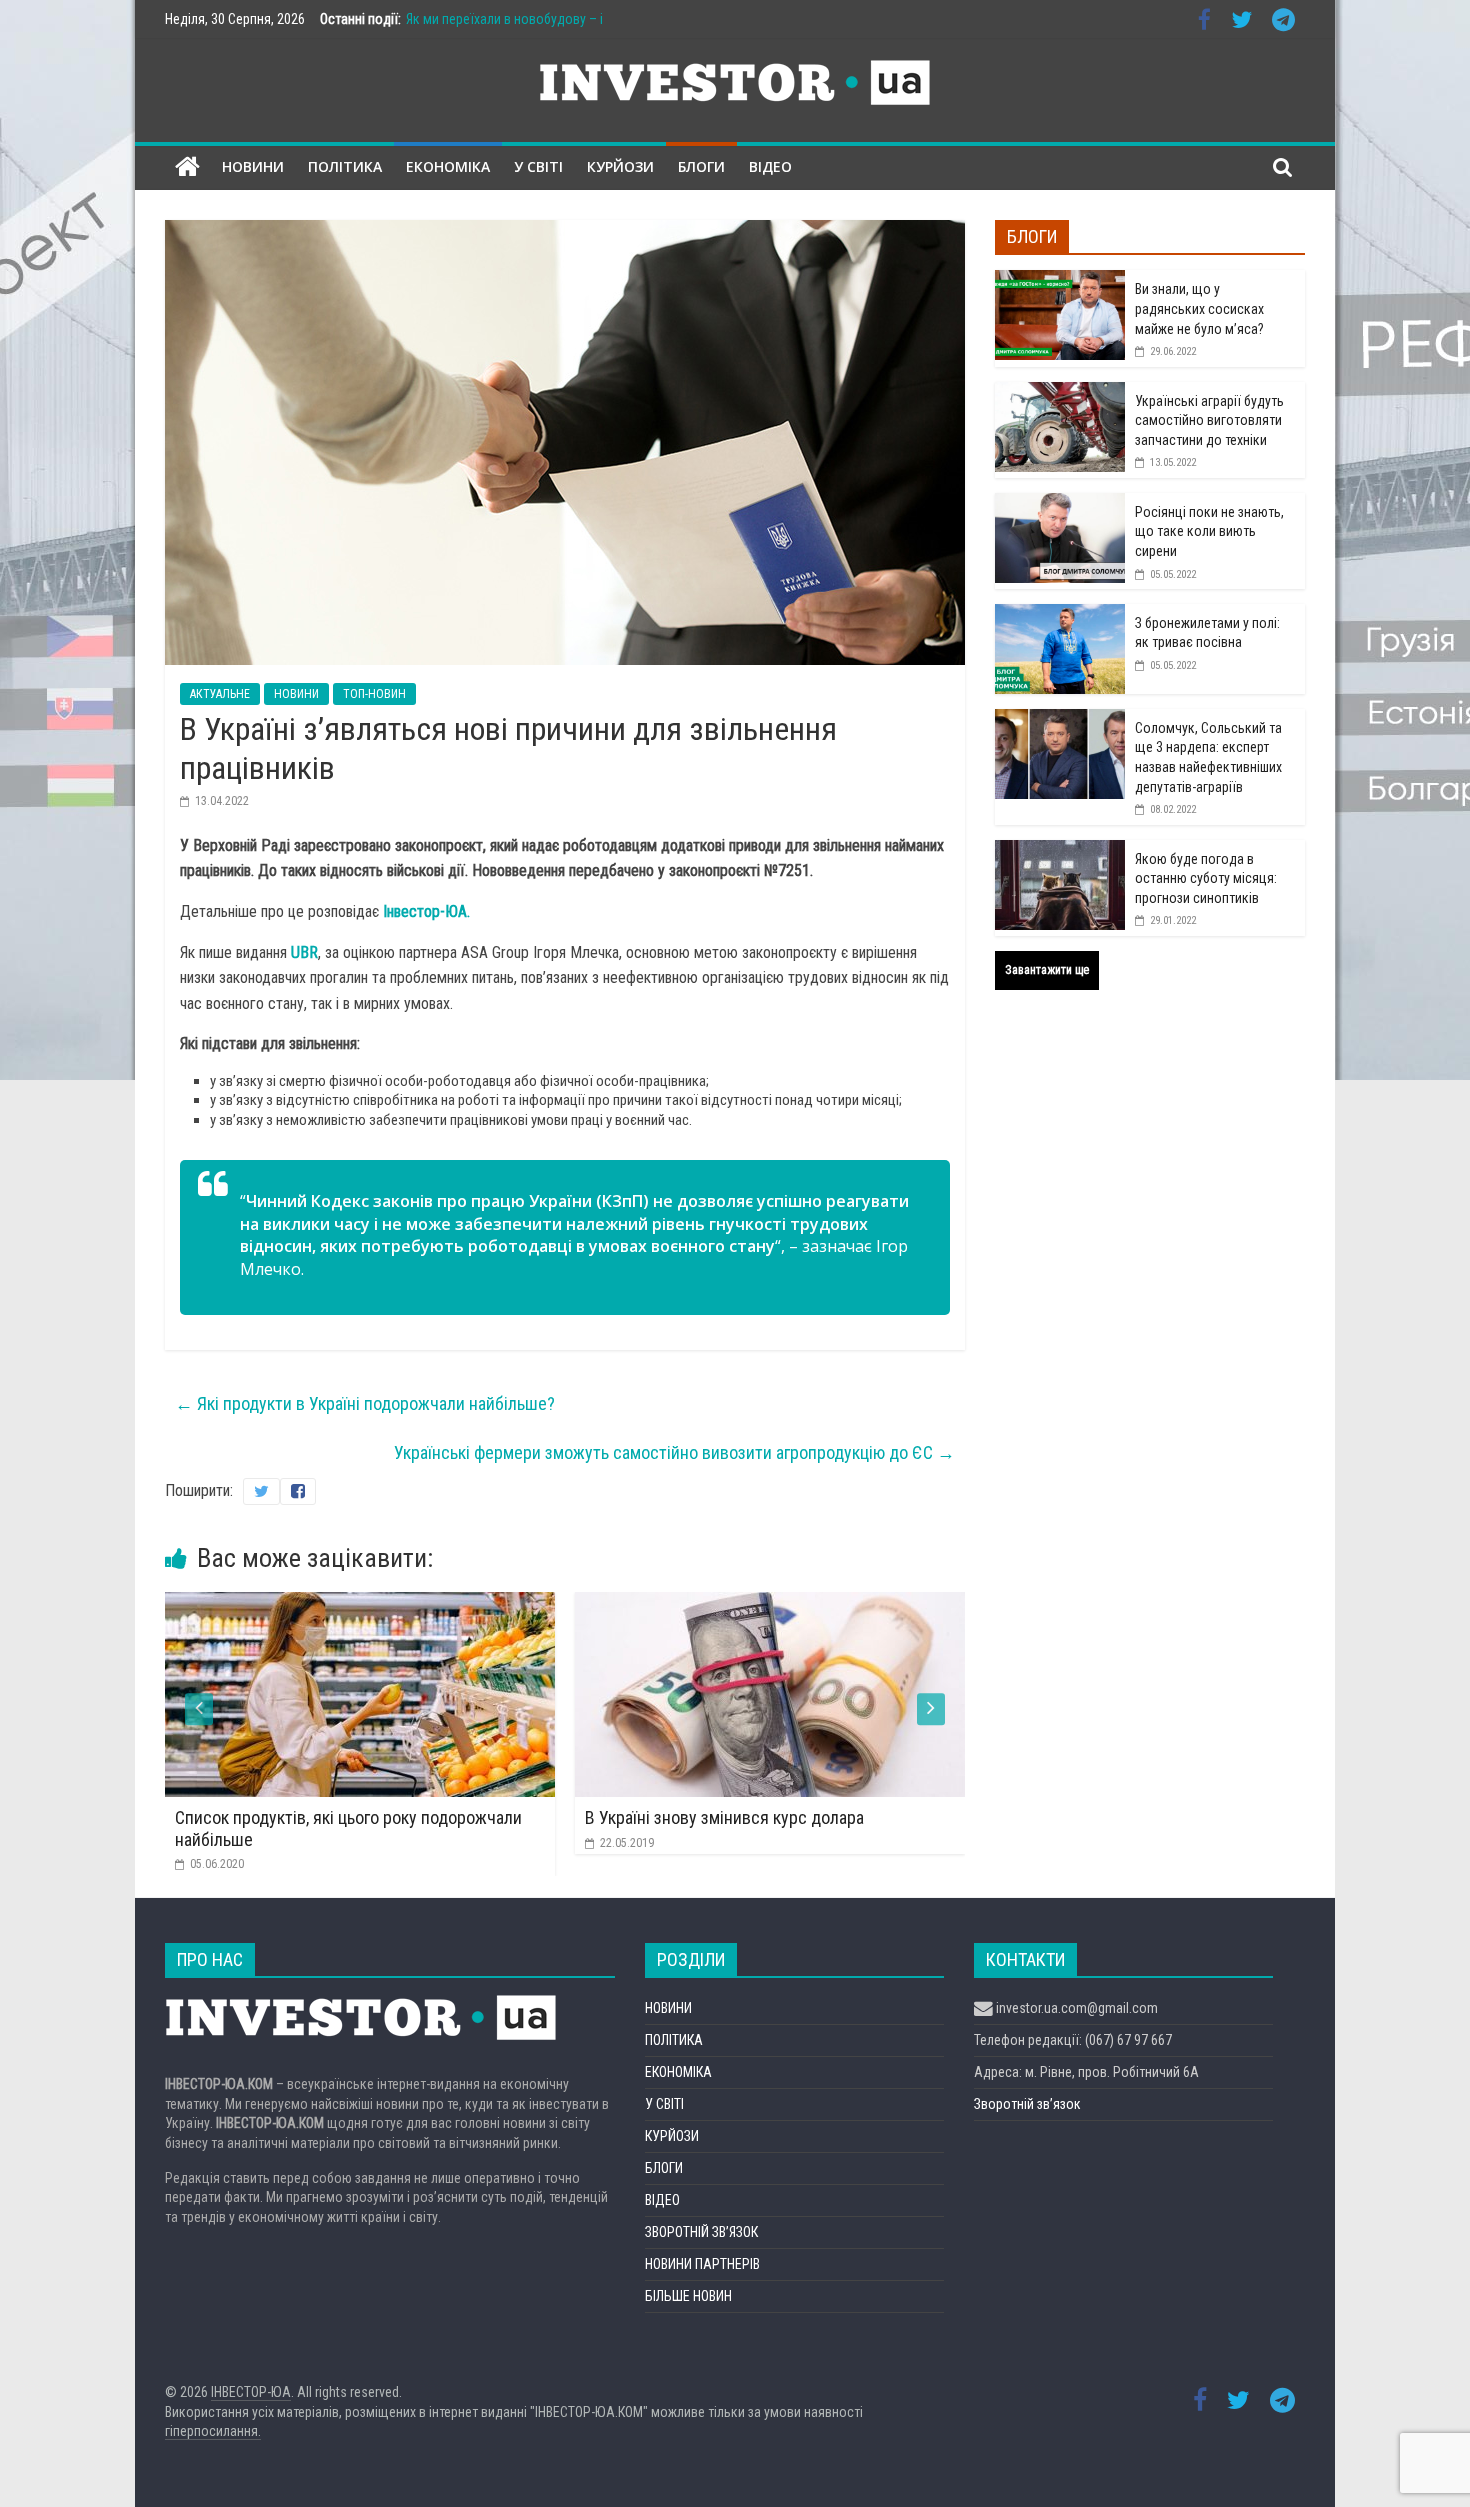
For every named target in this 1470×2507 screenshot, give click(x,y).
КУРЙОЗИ (620, 166)
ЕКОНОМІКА (448, 166)
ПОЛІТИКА (345, 166)
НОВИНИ (253, 166)
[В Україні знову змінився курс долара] (484, 1604)
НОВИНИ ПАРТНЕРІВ (702, 2264)
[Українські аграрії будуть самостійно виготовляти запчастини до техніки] (1060, 393)
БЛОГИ (701, 166)
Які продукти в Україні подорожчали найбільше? (365, 1403)
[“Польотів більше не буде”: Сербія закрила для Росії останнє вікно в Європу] (894, 1604)
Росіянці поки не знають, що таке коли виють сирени (1209, 531)
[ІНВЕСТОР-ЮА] (187, 167)
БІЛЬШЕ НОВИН (688, 2296)
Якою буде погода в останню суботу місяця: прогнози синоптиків (1206, 878)
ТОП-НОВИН (374, 694)
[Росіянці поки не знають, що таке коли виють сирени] (1060, 504)
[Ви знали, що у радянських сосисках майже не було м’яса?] (1060, 281)
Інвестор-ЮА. (426, 911)
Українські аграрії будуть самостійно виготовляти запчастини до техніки (1209, 420)
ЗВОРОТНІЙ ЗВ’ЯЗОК (701, 2232)
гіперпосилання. (213, 2431)
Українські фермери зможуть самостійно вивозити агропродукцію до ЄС (674, 1452)
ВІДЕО (770, 166)
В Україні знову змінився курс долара (438, 1817)
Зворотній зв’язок (1027, 2104)
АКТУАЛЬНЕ (220, 694)
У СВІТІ (538, 166)
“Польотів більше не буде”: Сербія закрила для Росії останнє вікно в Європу (883, 1828)
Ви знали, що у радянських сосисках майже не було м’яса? (1199, 308)
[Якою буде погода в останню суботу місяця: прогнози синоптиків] (1060, 851)
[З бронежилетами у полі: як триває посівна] (1060, 615)
